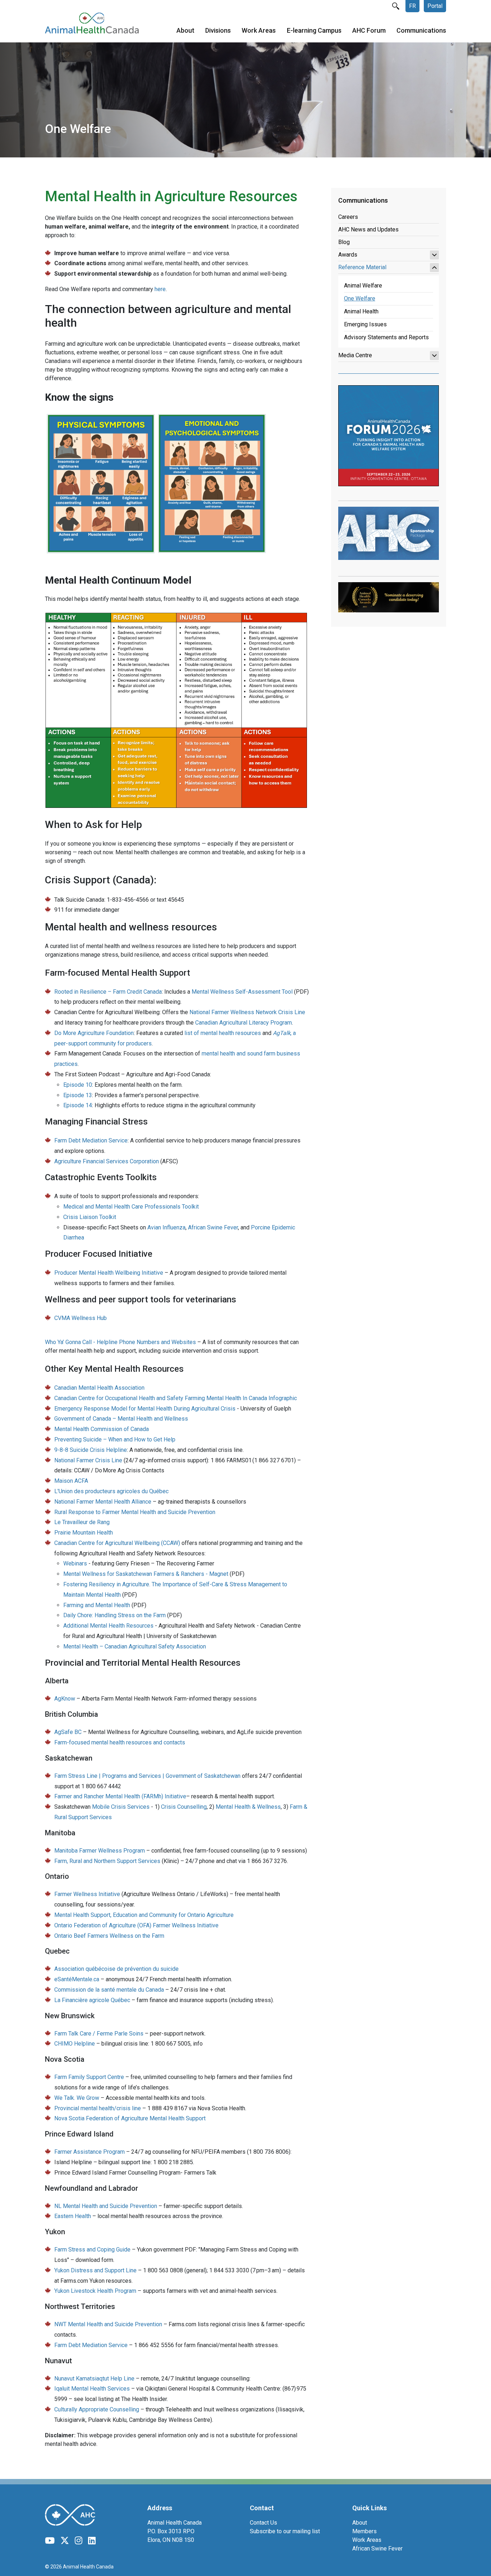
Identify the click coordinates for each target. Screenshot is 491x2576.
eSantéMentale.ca (77, 1979)
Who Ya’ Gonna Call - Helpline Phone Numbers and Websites (120, 1342)
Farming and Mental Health (97, 1605)
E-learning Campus (314, 30)
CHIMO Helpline (75, 2044)
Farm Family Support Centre (90, 2077)
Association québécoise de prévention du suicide (116, 1969)
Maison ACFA (71, 1481)
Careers (348, 217)
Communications (421, 30)
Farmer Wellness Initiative (87, 1894)
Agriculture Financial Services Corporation (107, 1161)
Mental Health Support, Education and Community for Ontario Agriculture (144, 1915)
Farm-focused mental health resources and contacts (120, 1742)
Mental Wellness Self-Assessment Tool (242, 992)
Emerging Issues (365, 324)
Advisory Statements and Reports (386, 337)
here (160, 289)
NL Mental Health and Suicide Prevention (106, 2206)
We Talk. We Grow (77, 2098)
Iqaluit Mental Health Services (92, 2389)
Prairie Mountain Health (84, 1533)
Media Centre (355, 355)
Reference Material (362, 267)
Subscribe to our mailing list (285, 2531)
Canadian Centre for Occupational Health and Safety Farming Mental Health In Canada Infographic (176, 1398)
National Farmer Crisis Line (88, 1460)
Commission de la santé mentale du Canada (109, 1990)
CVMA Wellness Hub (81, 1318)
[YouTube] (50, 2541)
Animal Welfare (363, 286)
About (185, 30)
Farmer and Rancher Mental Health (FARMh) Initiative (120, 1796)
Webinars (76, 1563)
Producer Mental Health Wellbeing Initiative (109, 1273)
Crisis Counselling (184, 1807)
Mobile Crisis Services (121, 1807)
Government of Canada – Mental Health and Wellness (121, 1419)
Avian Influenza (166, 1227)
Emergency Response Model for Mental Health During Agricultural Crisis (145, 1409)
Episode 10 (78, 1085)
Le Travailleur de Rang (82, 1522)
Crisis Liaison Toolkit (90, 1217)
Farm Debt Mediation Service (91, 1140)
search (396, 6)
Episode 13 (78, 1095)
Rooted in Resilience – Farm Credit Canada (108, 992)
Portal (435, 6)
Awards (348, 255)
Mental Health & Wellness (248, 1807)
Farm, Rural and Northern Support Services (107, 1861)
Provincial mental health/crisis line (98, 2108)
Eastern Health (73, 2216)
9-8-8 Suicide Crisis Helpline (91, 1450)
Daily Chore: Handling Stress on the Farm (114, 1615)
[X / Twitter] (65, 2541)
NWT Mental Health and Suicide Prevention (108, 2324)
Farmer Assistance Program (90, 2152)
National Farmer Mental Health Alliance (103, 1502)
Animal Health (361, 311)
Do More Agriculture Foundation (94, 1033)
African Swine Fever (213, 1227)
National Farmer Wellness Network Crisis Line (247, 1012)
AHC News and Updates (368, 229)
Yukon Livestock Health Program (95, 2291)
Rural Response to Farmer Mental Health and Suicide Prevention (135, 1512)
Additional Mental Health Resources (108, 1626)
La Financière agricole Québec (92, 2000)
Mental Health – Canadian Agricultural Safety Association (135, 1646)
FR (412, 6)
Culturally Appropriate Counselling (97, 2409)
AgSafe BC (68, 1732)
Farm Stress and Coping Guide (92, 2250)
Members (364, 2531)
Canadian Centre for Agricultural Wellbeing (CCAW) (117, 1543)
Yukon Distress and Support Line (95, 2270)
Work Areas (259, 30)
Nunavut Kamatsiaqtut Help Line (94, 2379)
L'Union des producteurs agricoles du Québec (111, 1491)
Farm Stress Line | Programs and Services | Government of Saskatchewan (147, 1776)
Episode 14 (78, 1105)
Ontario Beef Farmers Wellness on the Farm (109, 1936)
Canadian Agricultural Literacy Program (244, 1023)
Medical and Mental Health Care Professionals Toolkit (131, 1207)
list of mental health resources (223, 1033)
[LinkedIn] (92, 2541)
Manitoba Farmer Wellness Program (100, 1851)
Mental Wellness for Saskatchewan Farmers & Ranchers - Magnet (146, 1574)
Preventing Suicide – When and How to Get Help (115, 1439)
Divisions (218, 30)
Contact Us (263, 2523)
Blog (344, 242)
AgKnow (65, 1699)
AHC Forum (369, 30)
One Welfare (360, 298)
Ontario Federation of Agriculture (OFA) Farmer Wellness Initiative (136, 1925)
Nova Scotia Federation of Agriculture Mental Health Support (130, 2118)
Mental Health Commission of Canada (102, 1429)
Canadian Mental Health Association (99, 1388)
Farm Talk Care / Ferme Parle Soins (99, 2034)
